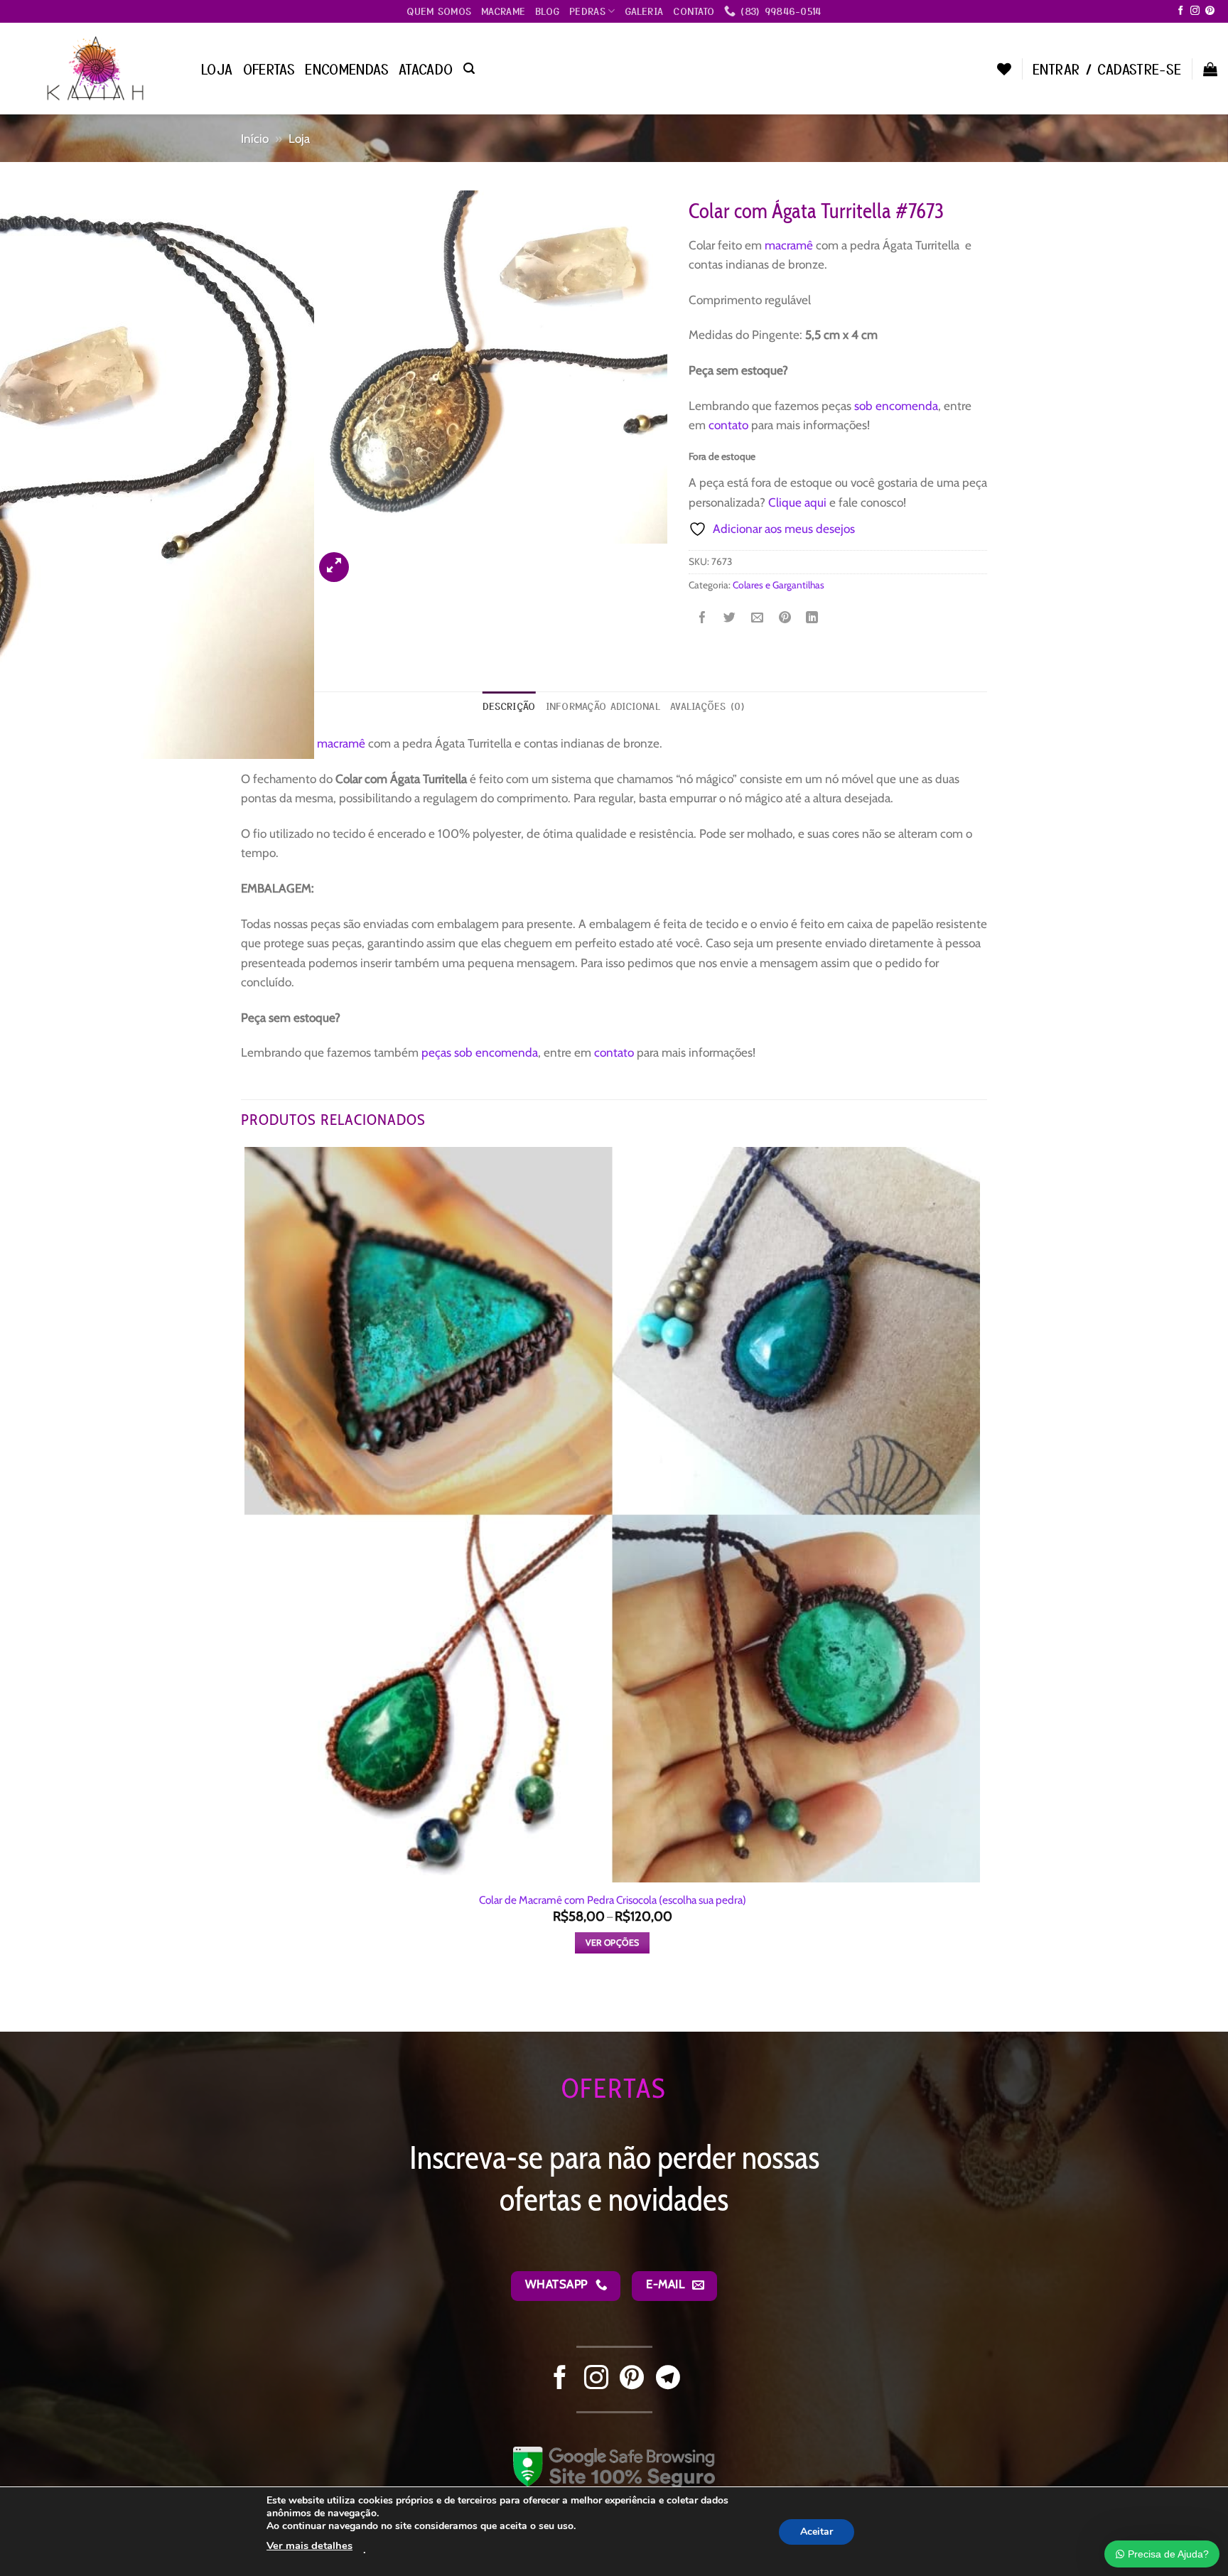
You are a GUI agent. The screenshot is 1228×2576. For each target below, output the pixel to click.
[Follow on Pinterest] (1210, 11)
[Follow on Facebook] (1181, 11)
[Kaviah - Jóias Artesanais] (95, 68)
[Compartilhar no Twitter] (729, 619)
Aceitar (817, 2531)
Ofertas (269, 69)
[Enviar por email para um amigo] (757, 619)
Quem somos (439, 11)
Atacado (426, 69)
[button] (469, 69)
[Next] (371, 559)
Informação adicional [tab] (603, 706)
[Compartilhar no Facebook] (702, 619)
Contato (694, 11)
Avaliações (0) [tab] (708, 706)
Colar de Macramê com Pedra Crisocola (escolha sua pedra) (613, 1900)
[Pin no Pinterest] (785, 619)
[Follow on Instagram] (1195, 11)
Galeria (644, 11)
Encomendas (347, 69)
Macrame (503, 11)
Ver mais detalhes (309, 2545)
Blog (547, 11)
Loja (217, 69)
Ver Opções (613, 1942)
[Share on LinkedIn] (812, 619)
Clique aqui (797, 502)
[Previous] (249, 2005)
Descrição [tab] (509, 706)
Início (255, 138)
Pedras (587, 11)
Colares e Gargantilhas (779, 585)
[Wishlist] (1004, 69)
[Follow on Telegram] (668, 2379)
